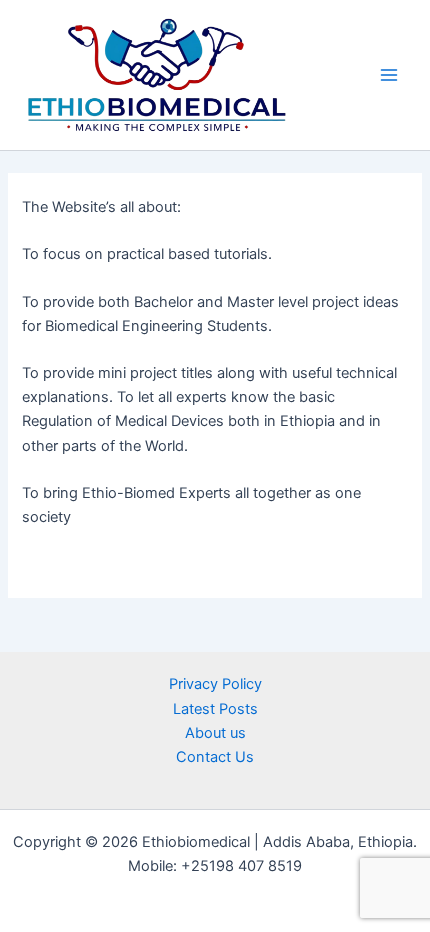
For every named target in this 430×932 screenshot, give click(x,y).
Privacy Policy (215, 684)
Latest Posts (215, 709)
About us (215, 733)
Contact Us (215, 757)
